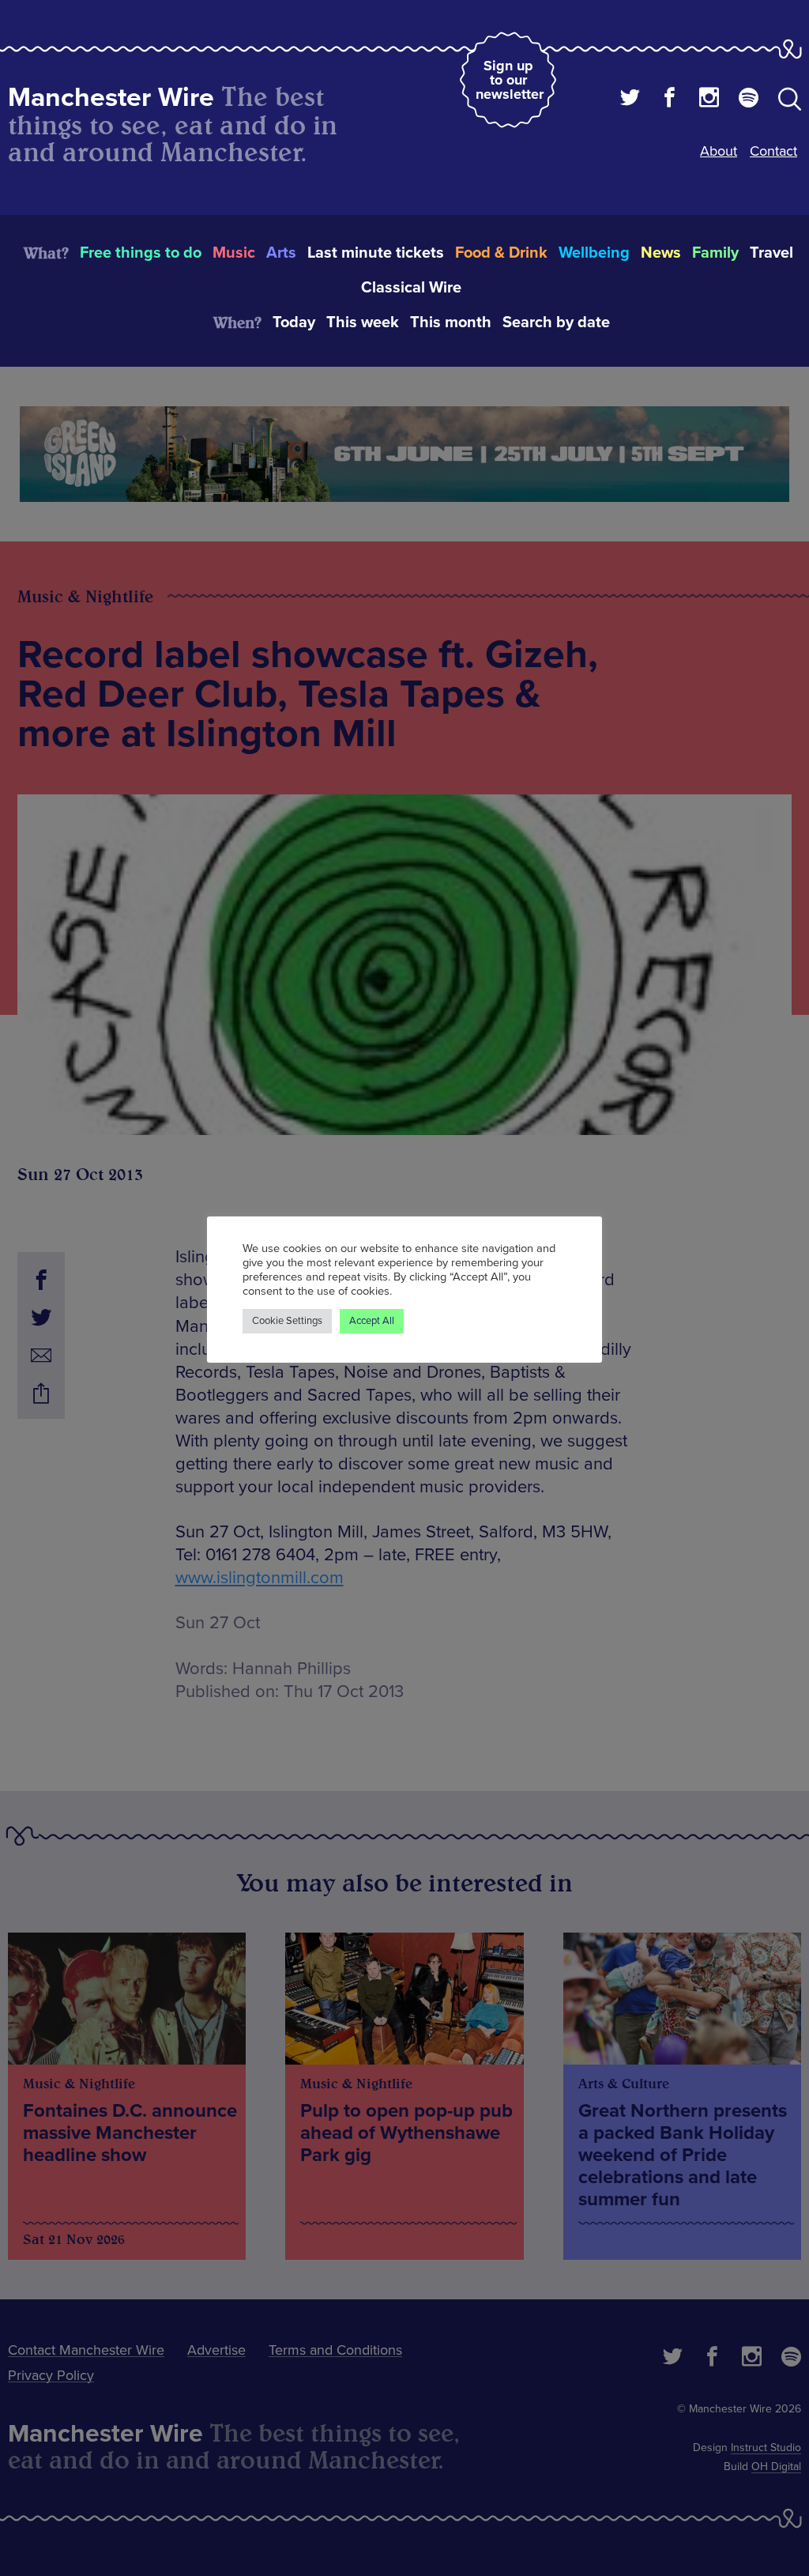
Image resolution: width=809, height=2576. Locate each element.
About (719, 151)
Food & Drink (501, 253)
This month (451, 322)
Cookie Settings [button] (287, 1321)
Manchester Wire (111, 98)
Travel (771, 253)
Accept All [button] (372, 1321)
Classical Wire (411, 288)
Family (715, 253)
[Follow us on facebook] (670, 100)
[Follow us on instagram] (709, 100)
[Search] (790, 102)
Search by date (556, 322)
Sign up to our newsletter (510, 80)
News (661, 253)
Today (294, 322)
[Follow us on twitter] (630, 100)
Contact (773, 151)
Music (234, 253)
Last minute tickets (376, 253)
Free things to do (141, 253)
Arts (281, 253)
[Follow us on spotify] (749, 100)
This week (363, 322)
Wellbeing (594, 253)
